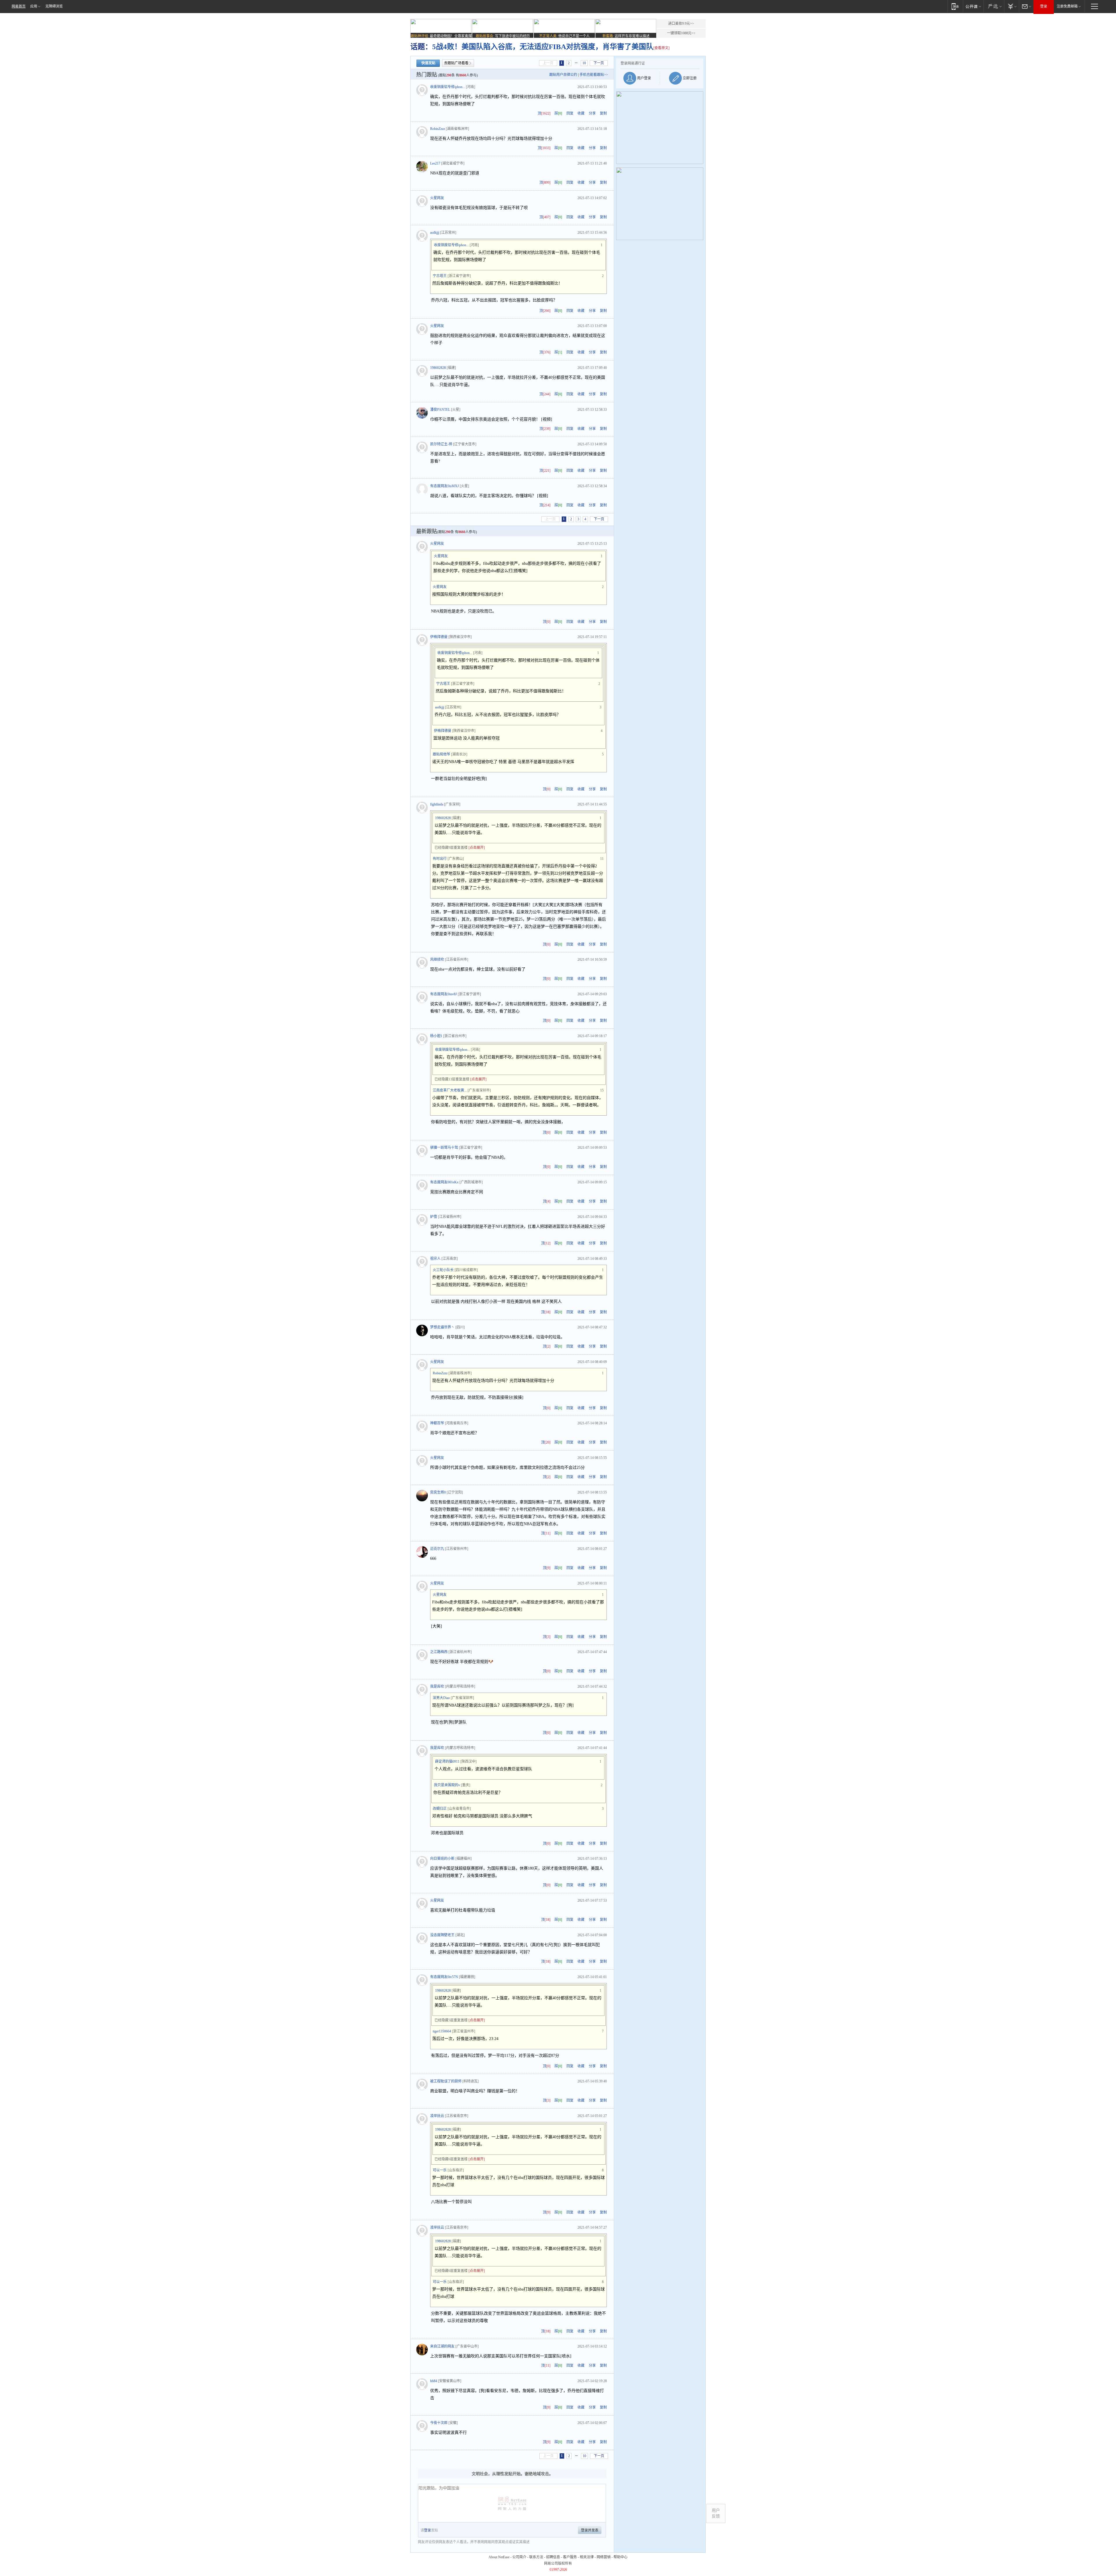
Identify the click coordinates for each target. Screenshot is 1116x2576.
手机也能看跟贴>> (594, 75)
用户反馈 (716, 2513)
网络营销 (604, 2557)
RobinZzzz (438, 129)
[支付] (1012, 6)
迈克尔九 (437, 1549)
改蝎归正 (440, 1809)
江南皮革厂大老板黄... (450, 1090)
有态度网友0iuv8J (443, 994)
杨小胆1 (436, 1036)
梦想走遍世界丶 (442, 1327)
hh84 (434, 2381)
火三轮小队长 (443, 1270)
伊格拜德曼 (439, 637)
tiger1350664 (442, 2031)
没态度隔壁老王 (442, 1935)
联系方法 (536, 2557)
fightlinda (437, 804)
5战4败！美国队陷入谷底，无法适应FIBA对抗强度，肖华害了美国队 (543, 47)
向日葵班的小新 (442, 1859)
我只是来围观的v (447, 1785)
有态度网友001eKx (444, 1182)
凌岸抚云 (437, 2116)
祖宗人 (435, 1259)
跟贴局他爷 (441, 754)
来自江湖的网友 (442, 2346)
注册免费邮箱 (1067, 6)
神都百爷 (437, 1423)
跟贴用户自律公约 (563, 75)
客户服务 (570, 2557)
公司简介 (519, 2557)
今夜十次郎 (439, 2423)
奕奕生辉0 (438, 1492)
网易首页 (19, 6)
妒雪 (434, 1217)
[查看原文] (661, 48)
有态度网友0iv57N (444, 1977)
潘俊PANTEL (440, 410)
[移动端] (955, 6)
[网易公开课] (973, 6)
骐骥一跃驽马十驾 (444, 1148)
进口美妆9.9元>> (681, 24)
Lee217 (435, 163)
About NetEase (499, 2557)
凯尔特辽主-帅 (441, 444)
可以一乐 (440, 2170)
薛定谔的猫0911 (447, 1762)
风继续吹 (437, 960)
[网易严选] (994, 6)
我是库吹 (437, 1687)
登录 (1044, 6)
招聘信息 (553, 2557)
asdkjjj (435, 233)
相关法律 (587, 2557)
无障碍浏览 (54, 6)
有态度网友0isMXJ (445, 486)
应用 (34, 6)
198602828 (438, 368)
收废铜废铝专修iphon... (448, 87)
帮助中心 (620, 2557)
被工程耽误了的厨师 (446, 2081)
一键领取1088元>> (681, 33)
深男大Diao (441, 1698)
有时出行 (440, 859)
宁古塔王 (440, 276)
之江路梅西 (439, 1652)
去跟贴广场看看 (456, 63)
